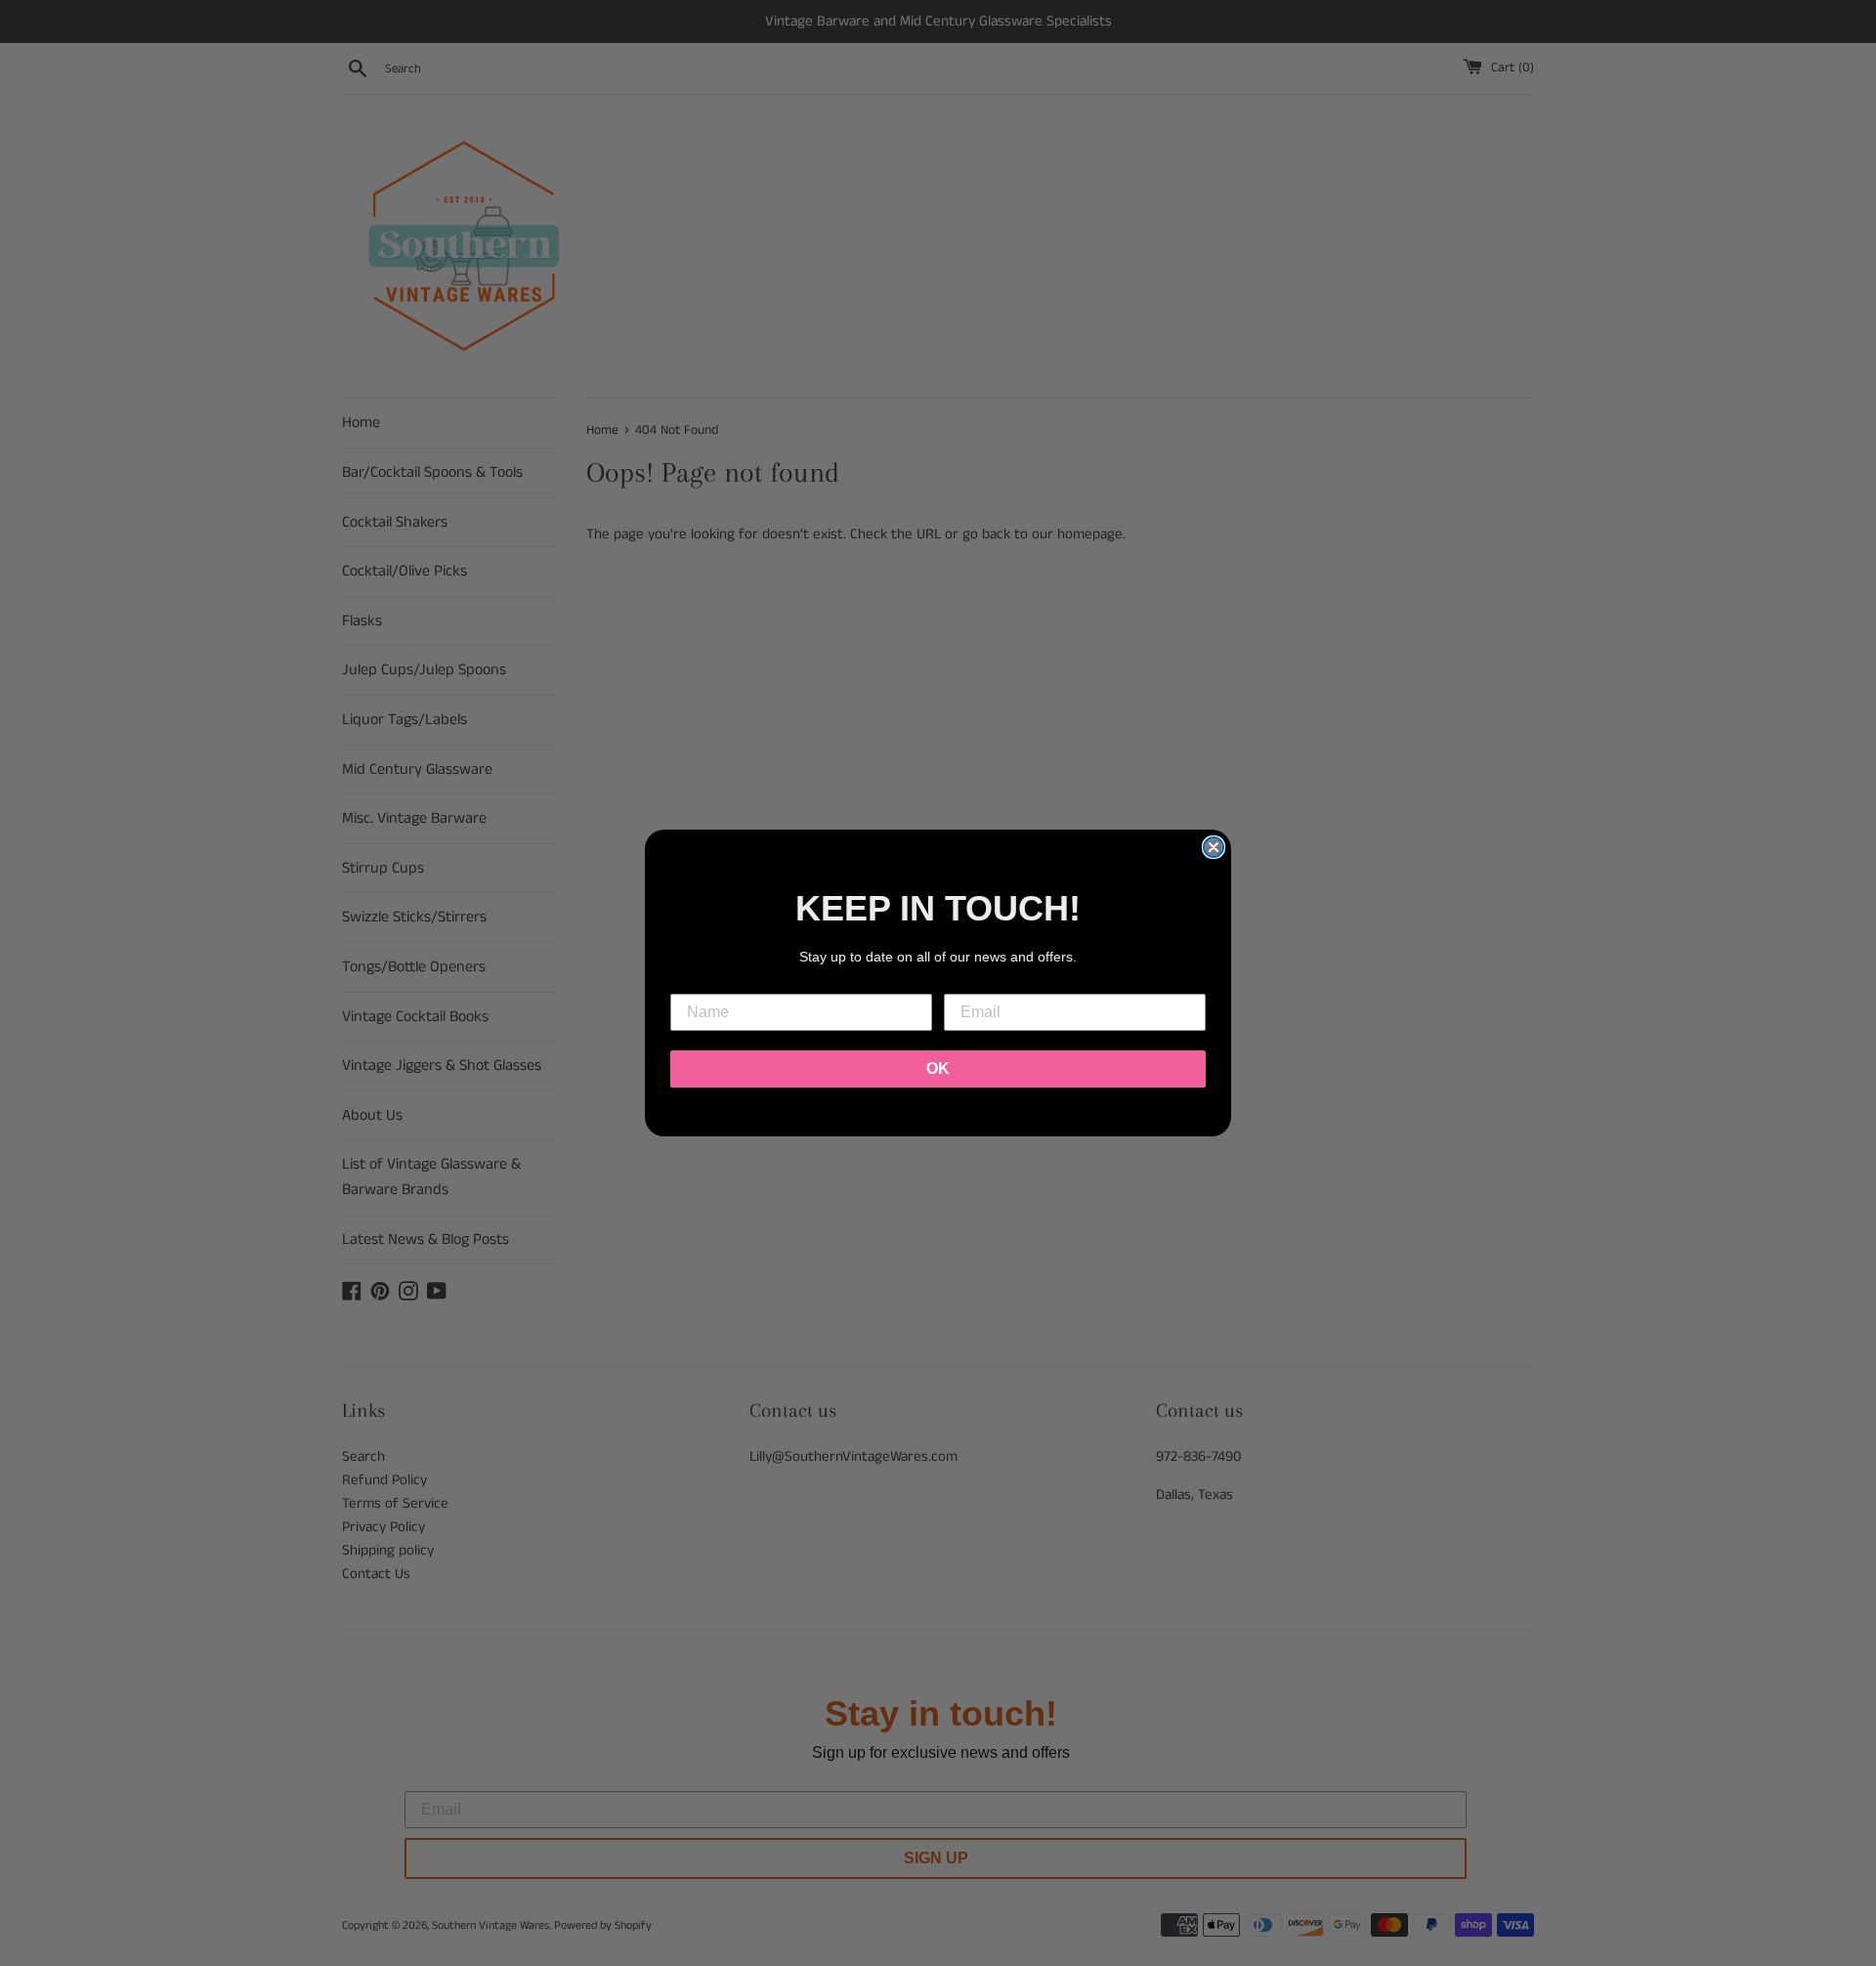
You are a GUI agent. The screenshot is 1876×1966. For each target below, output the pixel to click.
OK (938, 1068)
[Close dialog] (1214, 847)
